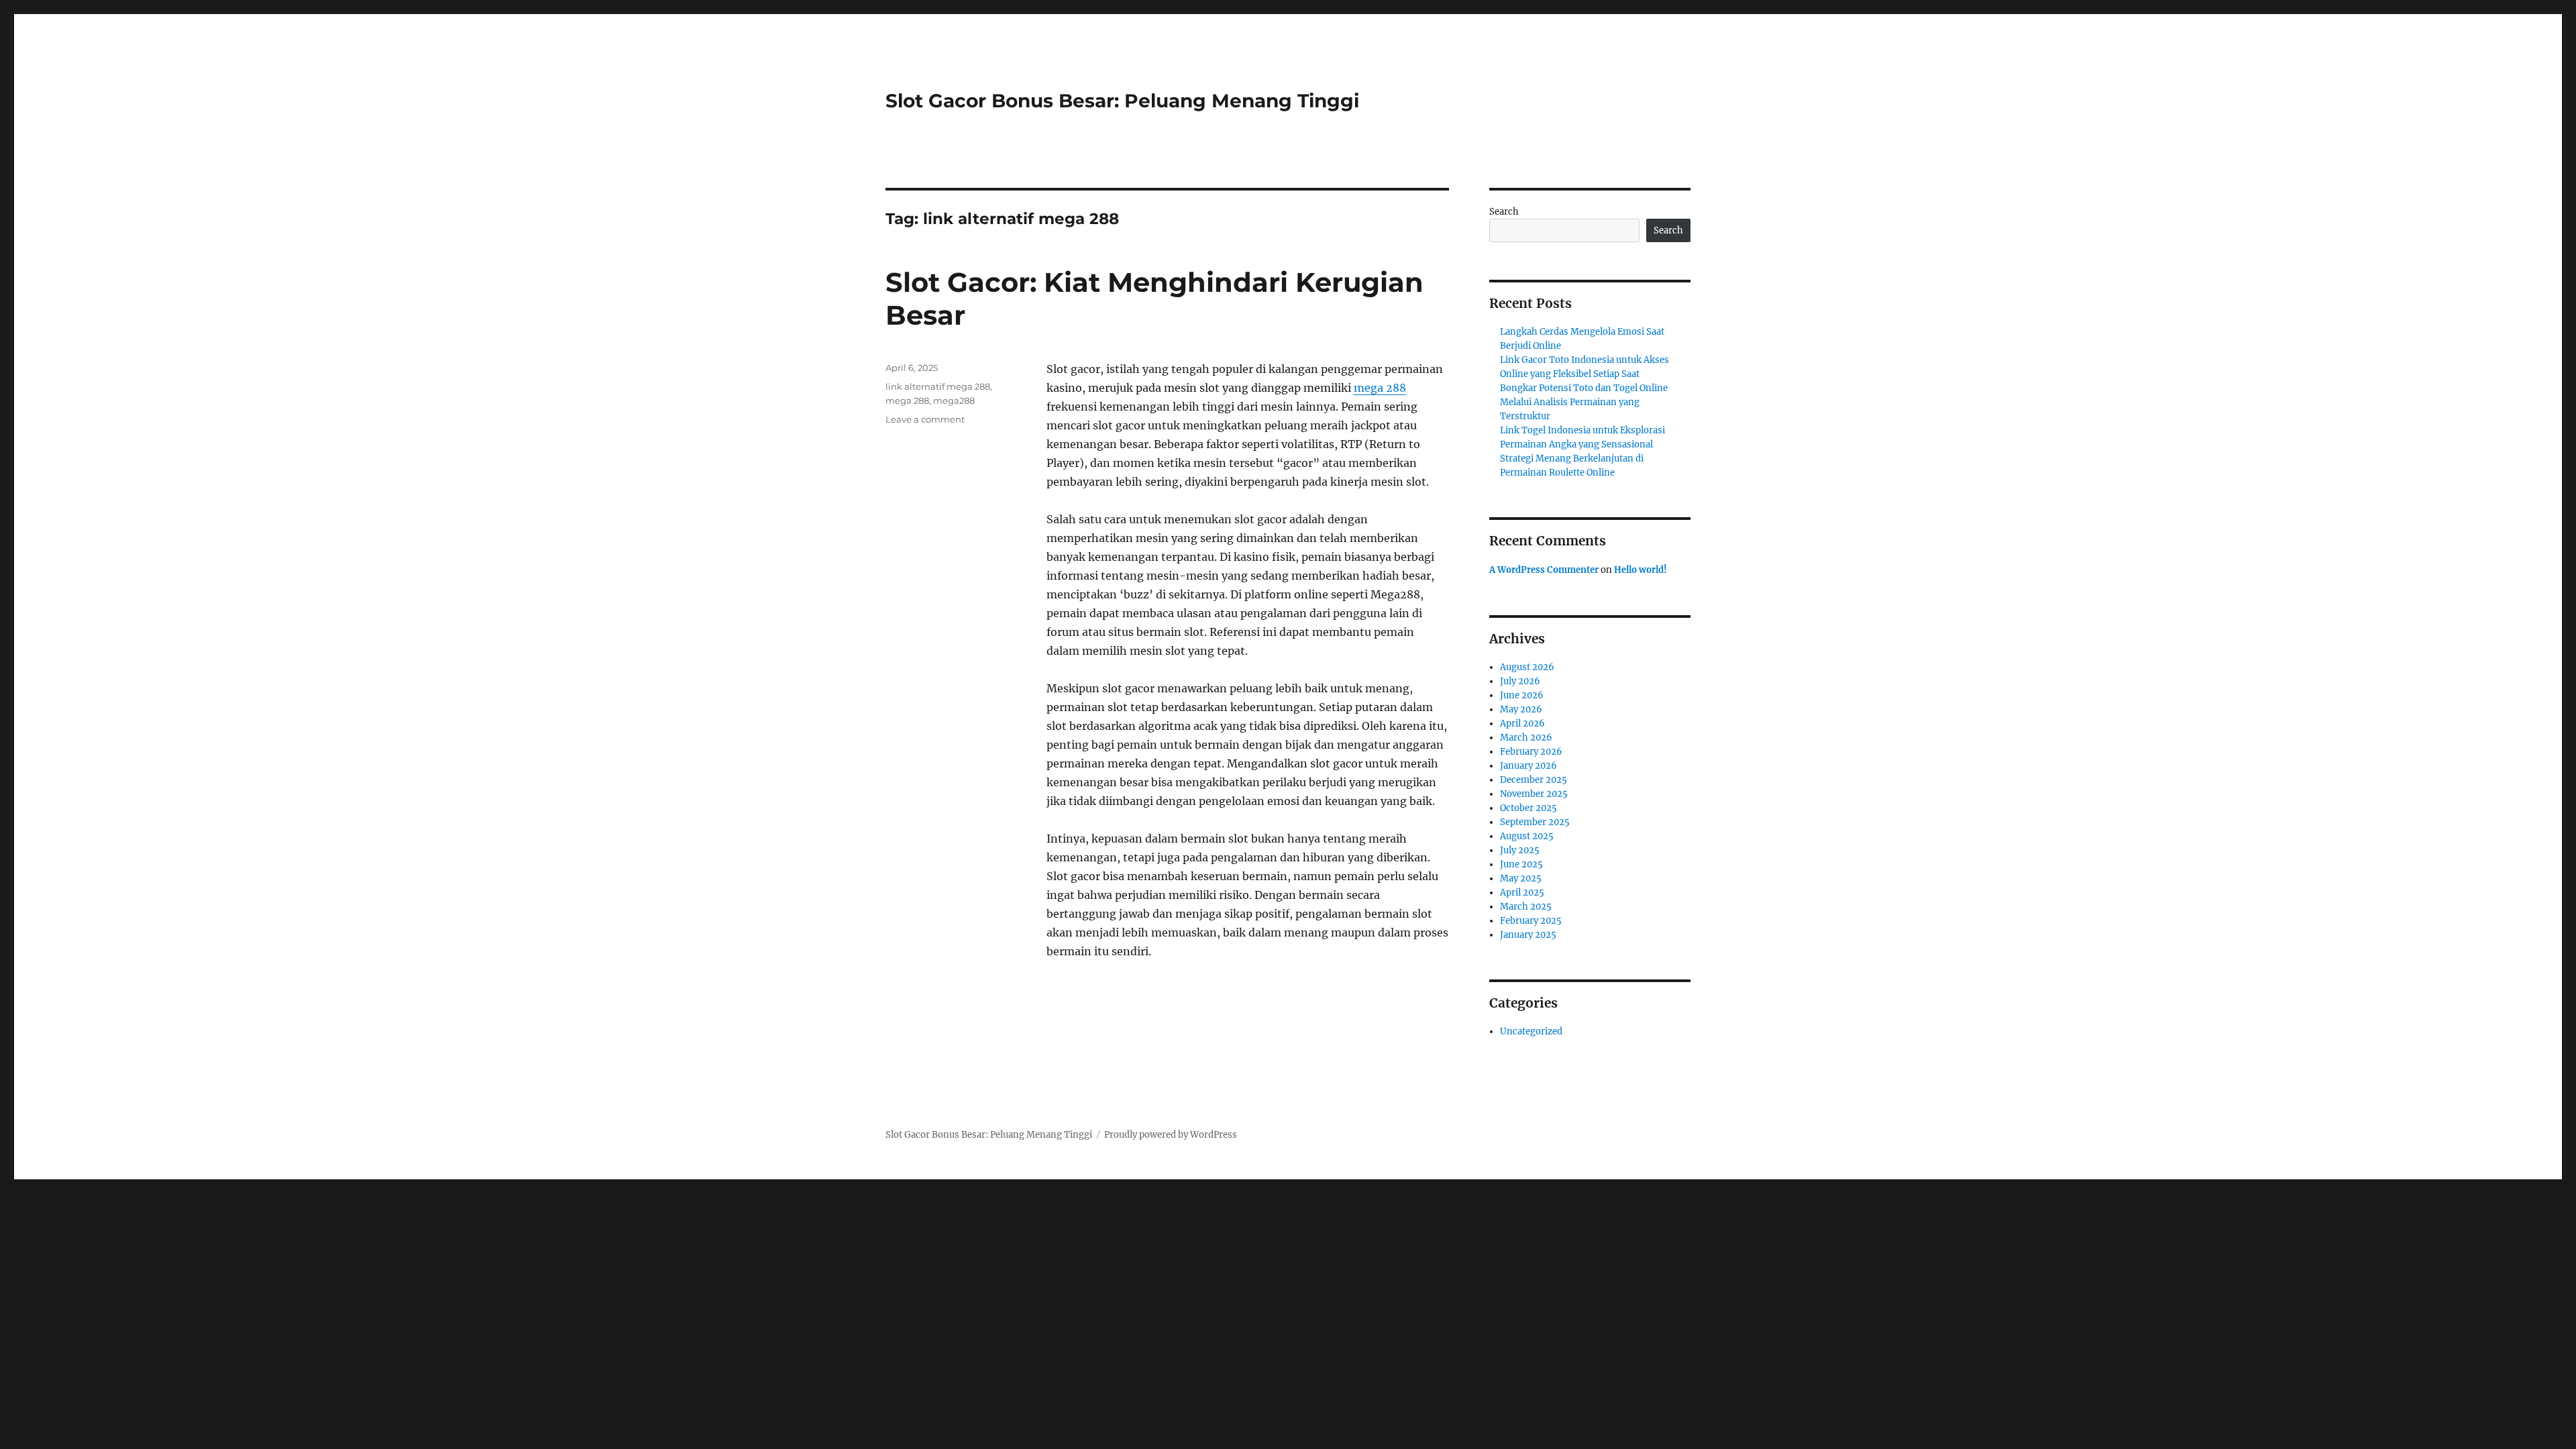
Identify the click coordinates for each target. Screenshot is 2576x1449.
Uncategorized (1531, 1031)
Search (1504, 212)
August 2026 (1527, 667)
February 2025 (1531, 921)
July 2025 (1520, 850)
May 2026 (1521, 709)
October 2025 (1528, 808)
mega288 (954, 400)
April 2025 (1522, 893)
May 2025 (1521, 878)
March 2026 (1526, 738)
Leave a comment (925, 419)
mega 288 (1380, 388)
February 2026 (1531, 752)
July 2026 (1520, 681)
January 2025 (1528, 935)
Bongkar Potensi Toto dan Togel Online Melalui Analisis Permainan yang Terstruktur (1584, 402)
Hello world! (1641, 570)
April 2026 (1522, 723)
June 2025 (1521, 864)
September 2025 (1535, 822)
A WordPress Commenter (1544, 570)
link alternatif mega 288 (938, 386)
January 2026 (1528, 766)
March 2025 (1526, 907)
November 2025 (1534, 794)
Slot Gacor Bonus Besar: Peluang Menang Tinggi (1122, 101)
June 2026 (1522, 695)
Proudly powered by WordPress (1171, 1135)
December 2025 (1534, 780)
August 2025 (1527, 836)
